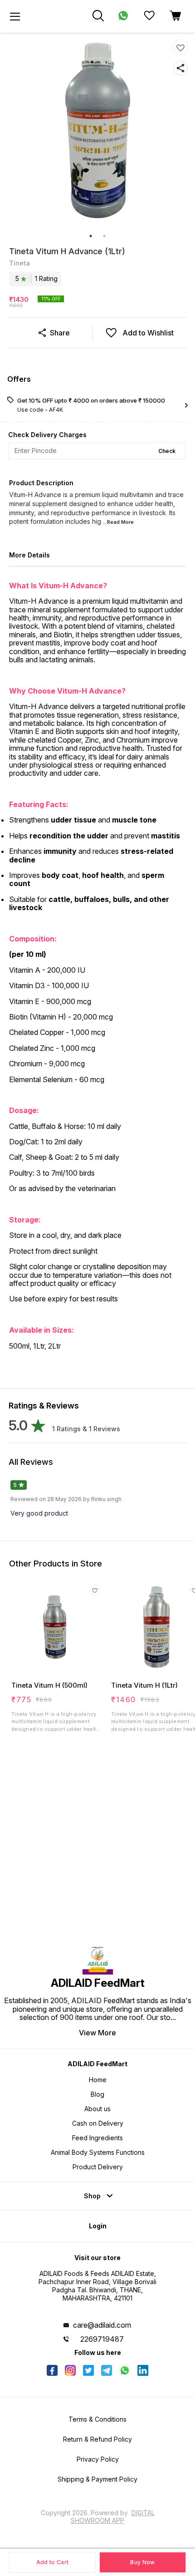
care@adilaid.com (102, 2325)
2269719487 (102, 2339)
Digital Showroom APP (113, 2516)
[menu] (15, 16)
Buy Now (142, 2562)
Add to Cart (52, 2562)
